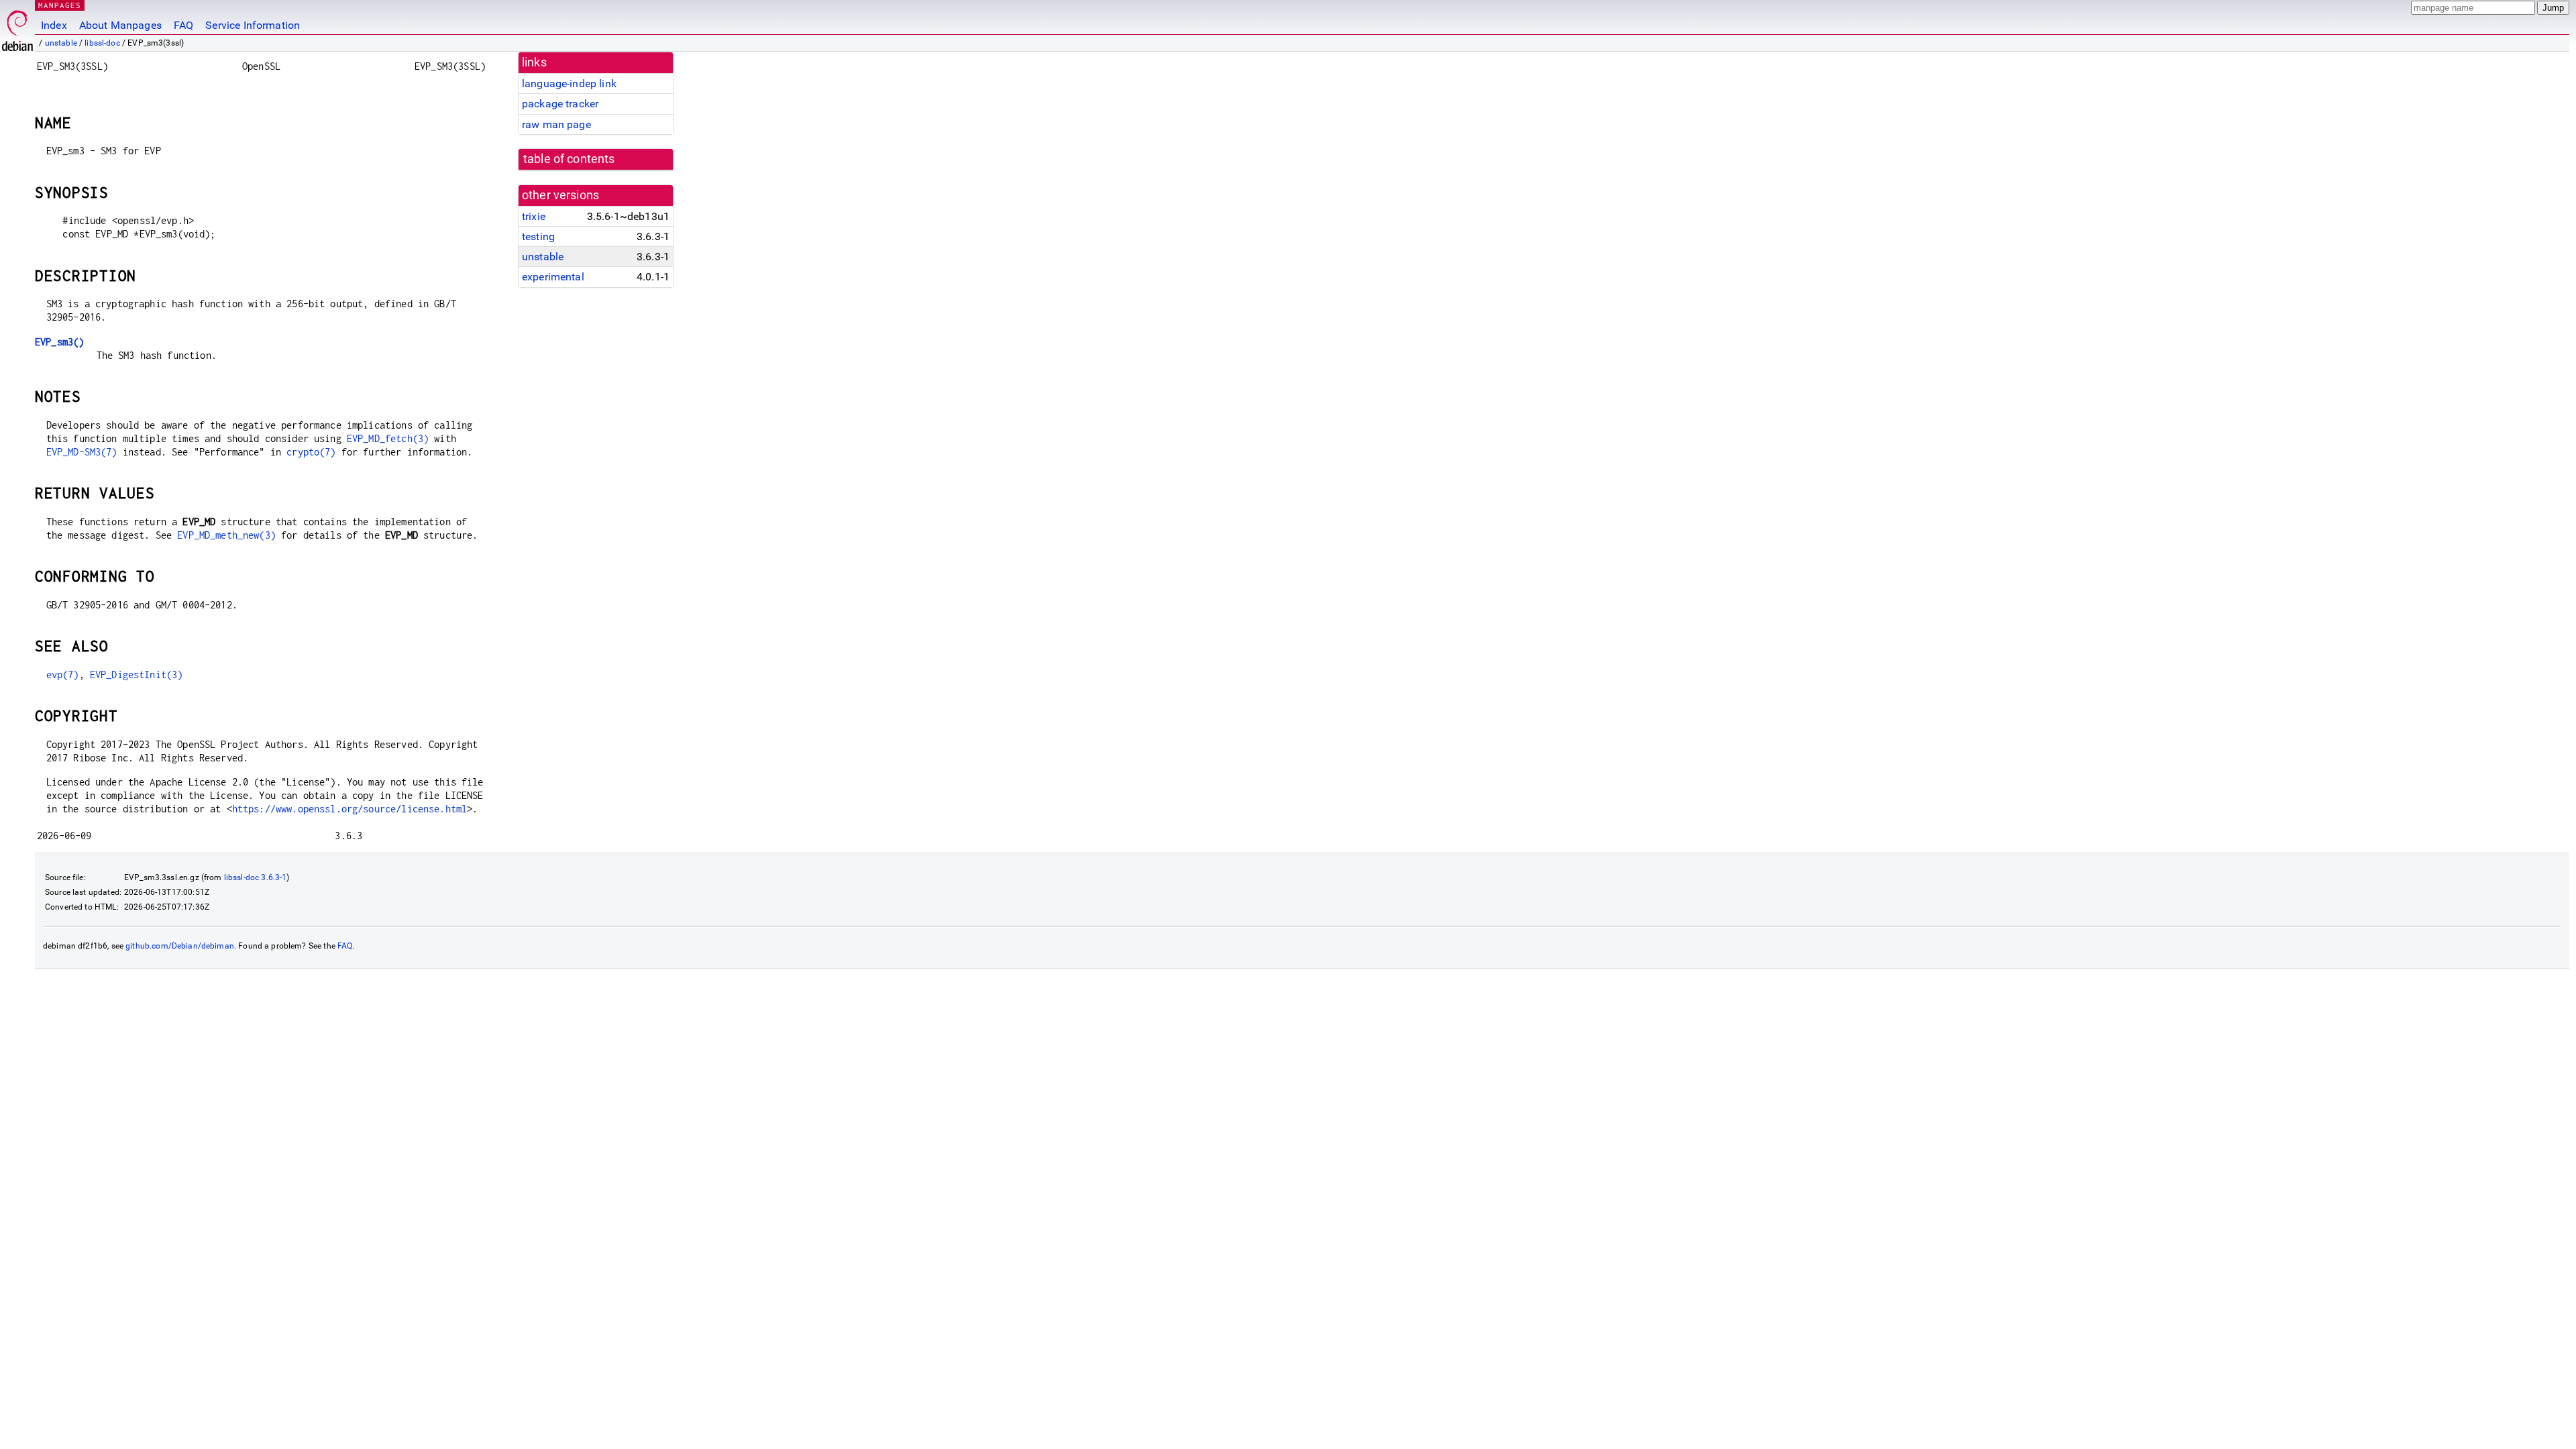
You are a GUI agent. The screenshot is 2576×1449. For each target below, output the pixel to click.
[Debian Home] (17, 27)
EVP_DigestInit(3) (137, 675)
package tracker (560, 104)
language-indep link (569, 84)
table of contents (569, 159)
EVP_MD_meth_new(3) (226, 535)
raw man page (556, 124)
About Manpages (120, 25)
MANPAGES (60, 5)
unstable (61, 43)
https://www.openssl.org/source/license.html (350, 809)
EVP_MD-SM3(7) (82, 452)
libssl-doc (102, 43)
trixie (534, 216)
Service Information (253, 25)
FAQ (183, 25)
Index (54, 25)
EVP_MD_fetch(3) (388, 438)
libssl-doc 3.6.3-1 (256, 877)
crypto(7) (311, 452)
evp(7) (63, 675)
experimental (553, 277)
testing (538, 236)
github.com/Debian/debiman (180, 946)
